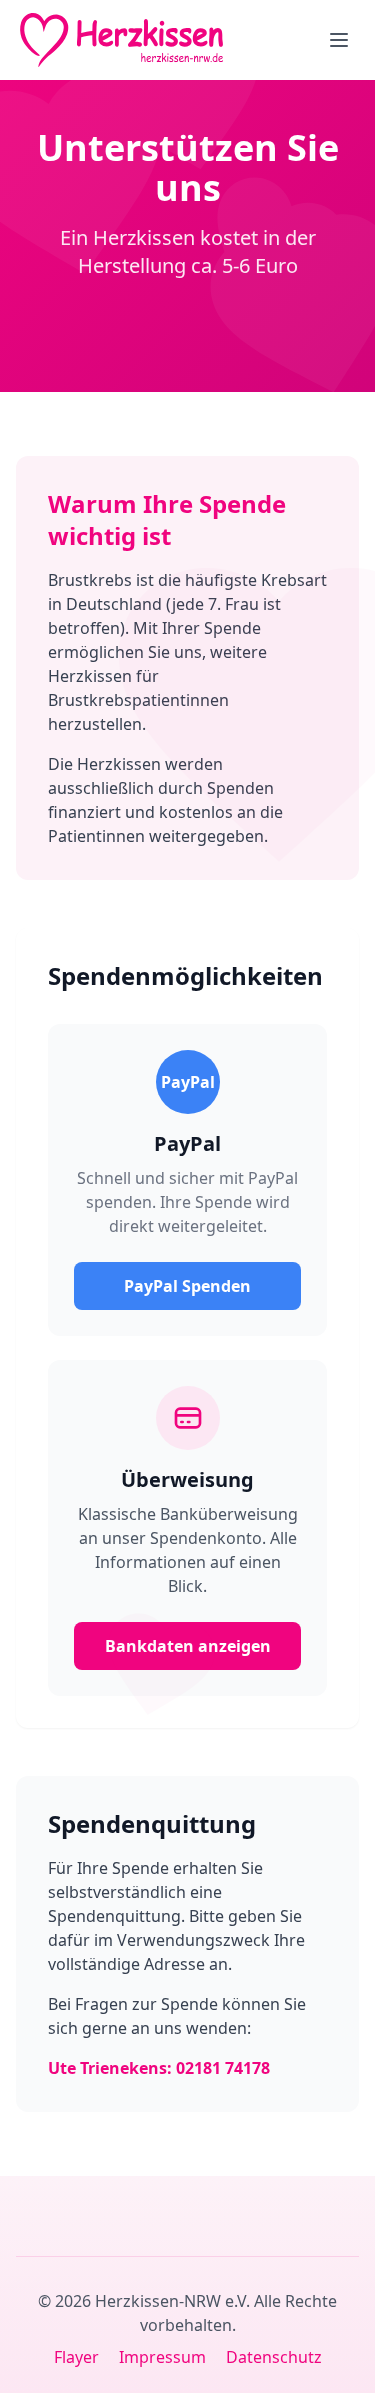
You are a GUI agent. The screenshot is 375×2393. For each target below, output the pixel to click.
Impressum (162, 2357)
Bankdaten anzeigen (188, 1646)
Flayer (76, 2357)
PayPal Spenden (187, 1286)
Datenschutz (274, 2357)
